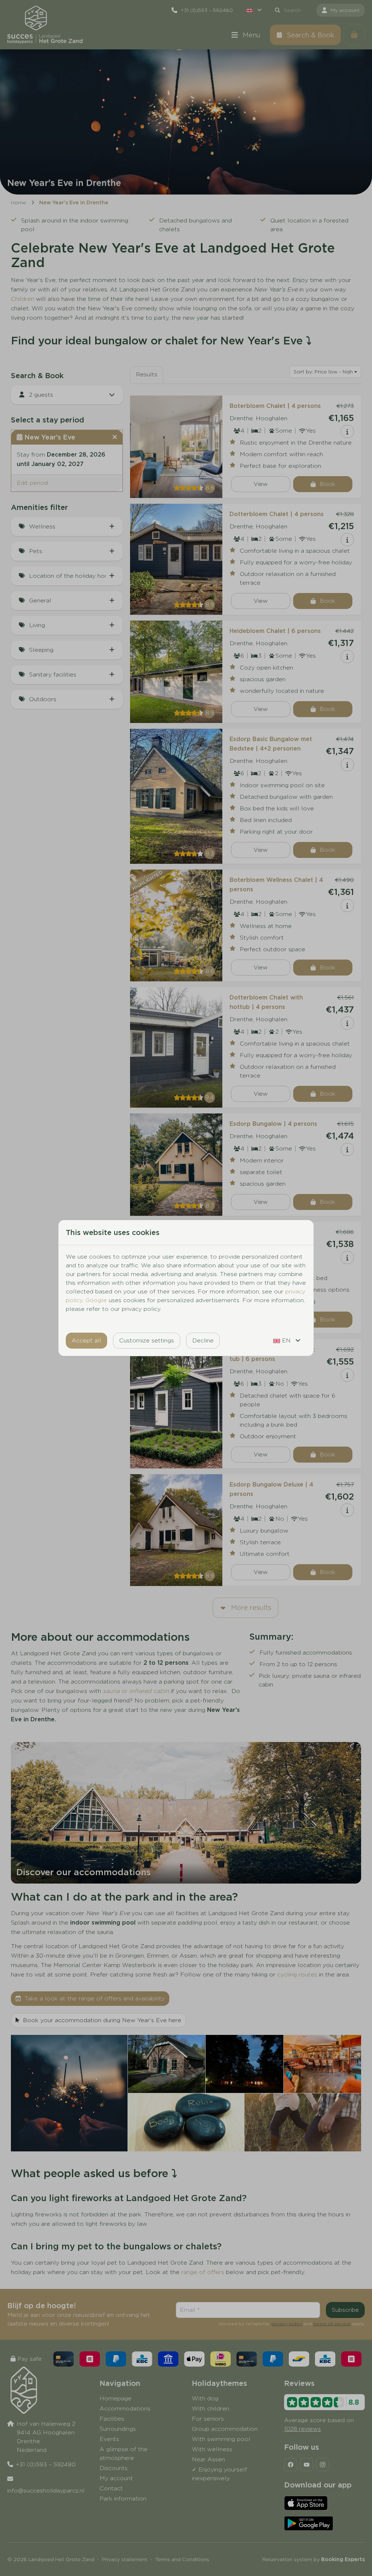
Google (96, 1300)
